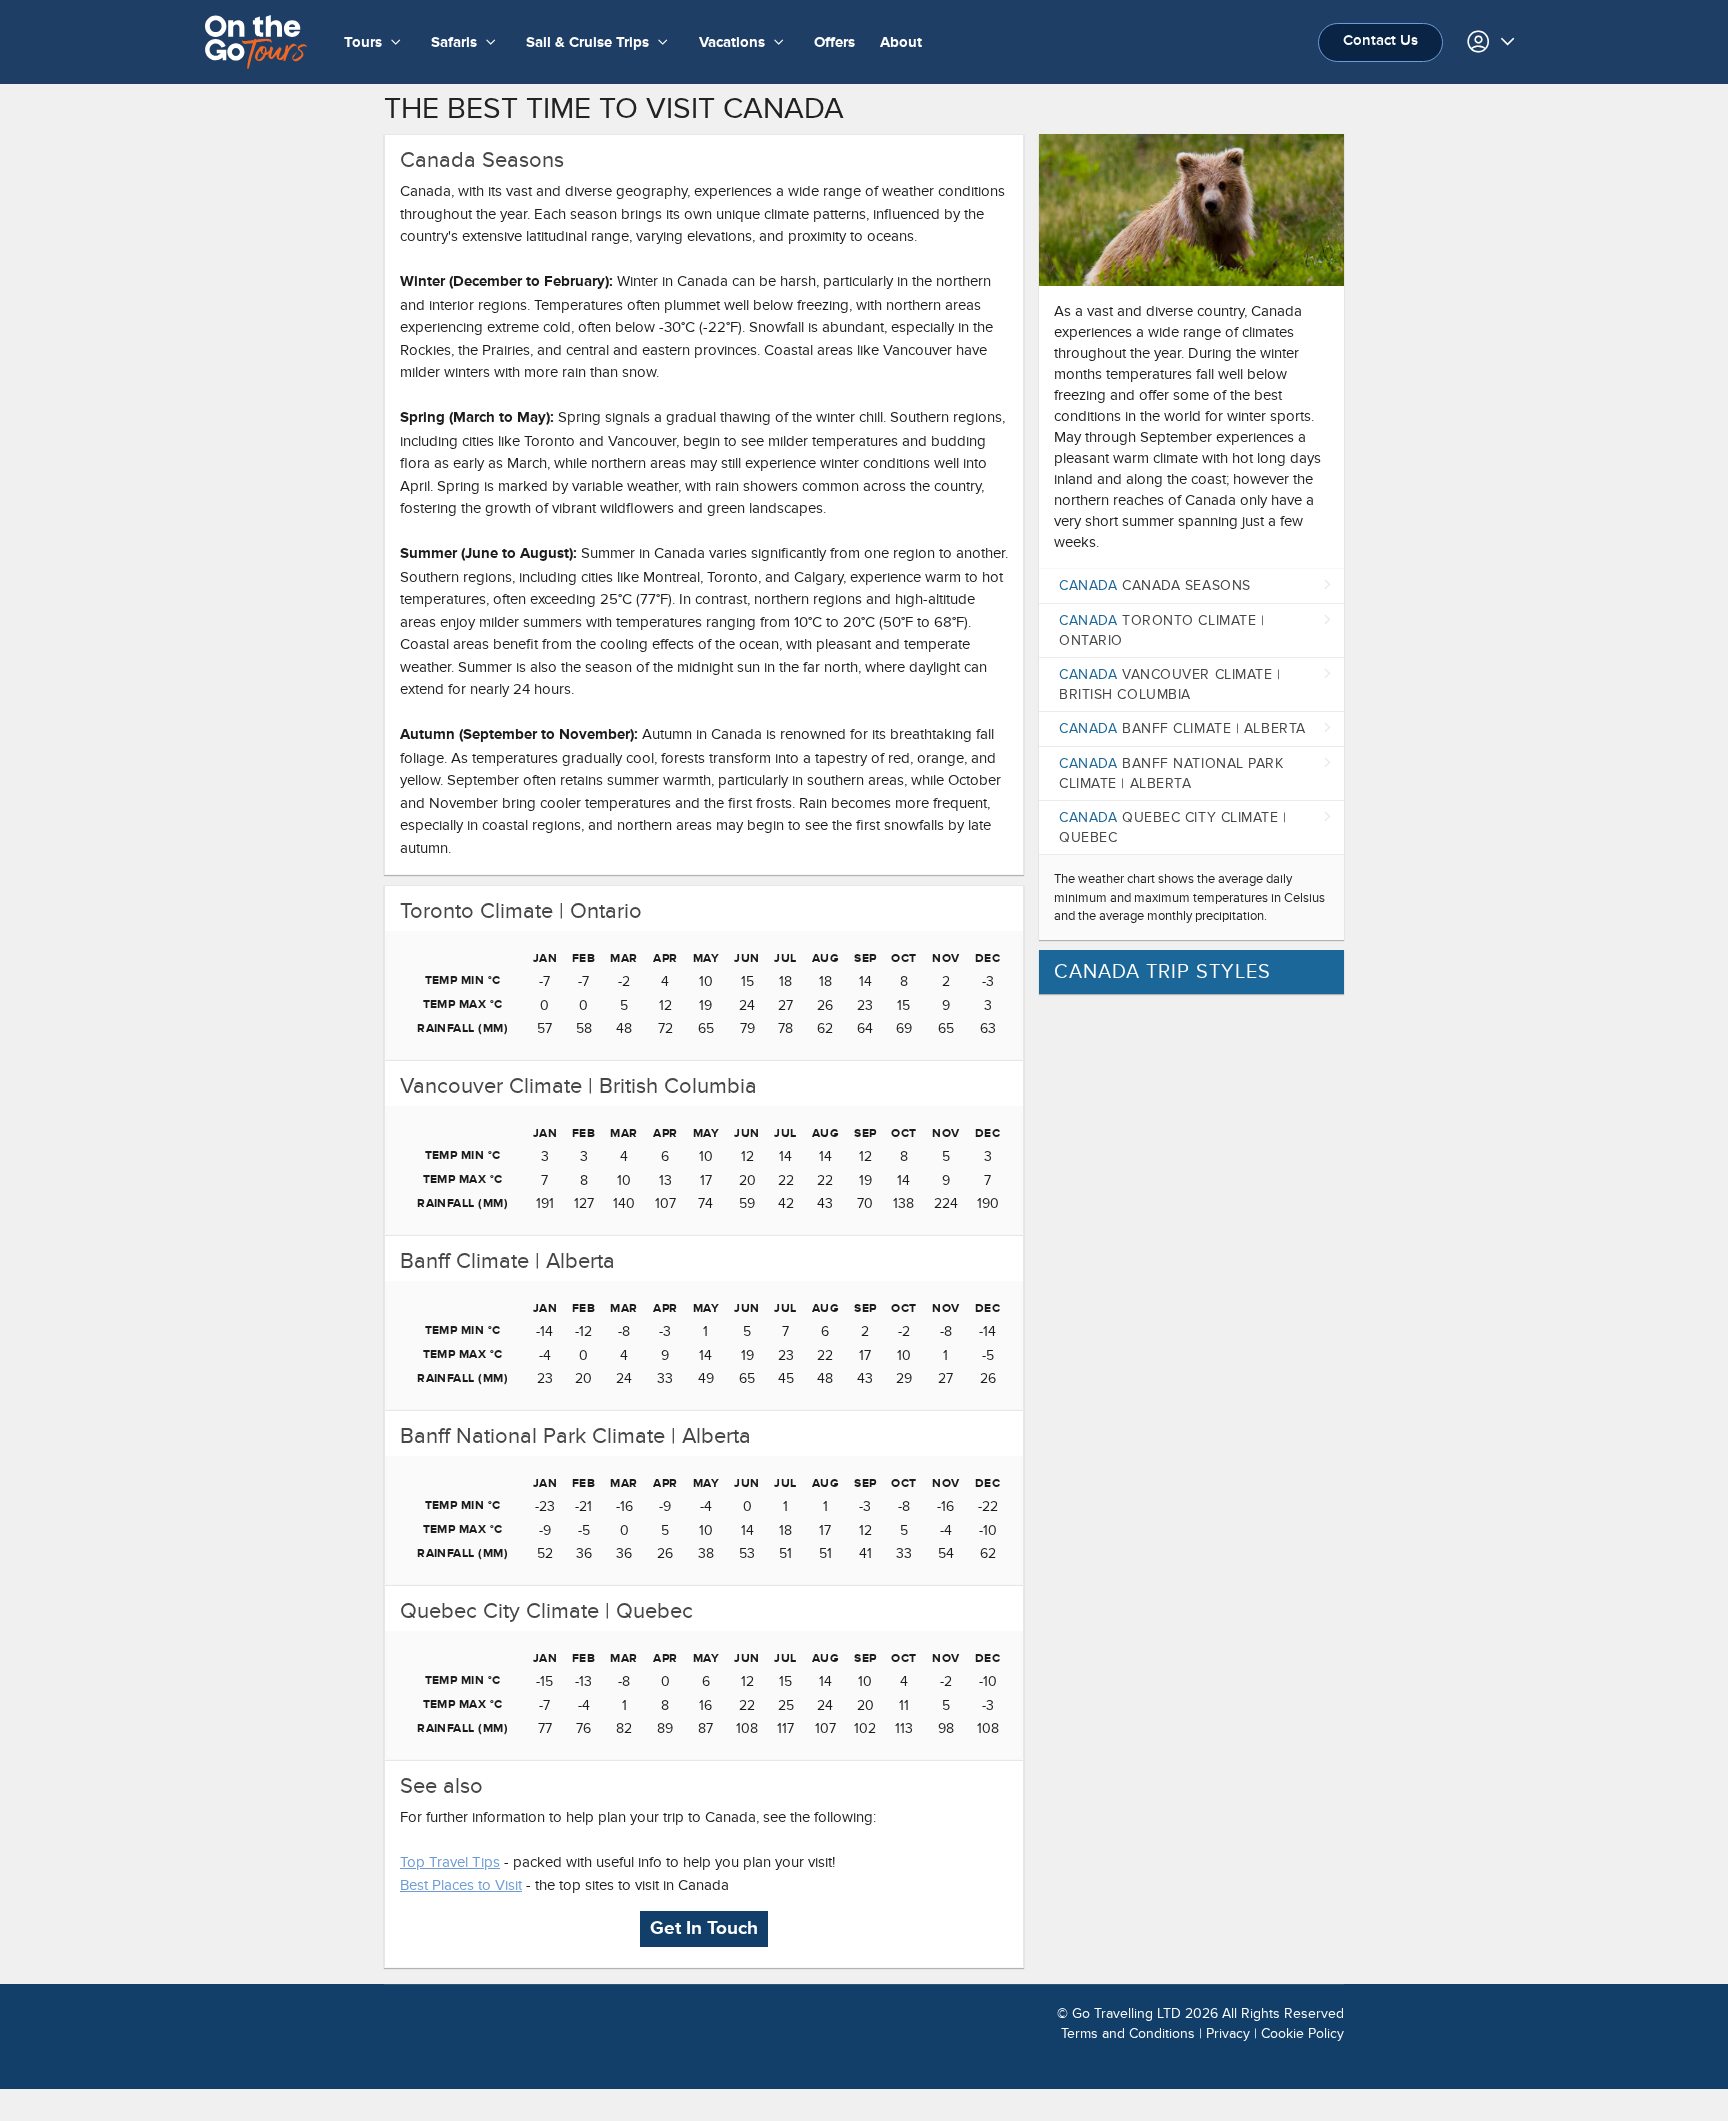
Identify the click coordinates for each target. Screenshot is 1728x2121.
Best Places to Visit (461, 1885)
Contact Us (1380, 40)
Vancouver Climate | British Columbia (1170, 684)
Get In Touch (704, 1928)
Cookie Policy (1302, 2033)
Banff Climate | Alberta (1182, 728)
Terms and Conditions (1128, 2033)
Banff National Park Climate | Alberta (1171, 773)
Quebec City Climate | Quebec (1173, 827)
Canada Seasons (1155, 585)
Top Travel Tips (450, 1862)
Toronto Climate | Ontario (1161, 630)
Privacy (1228, 2033)
